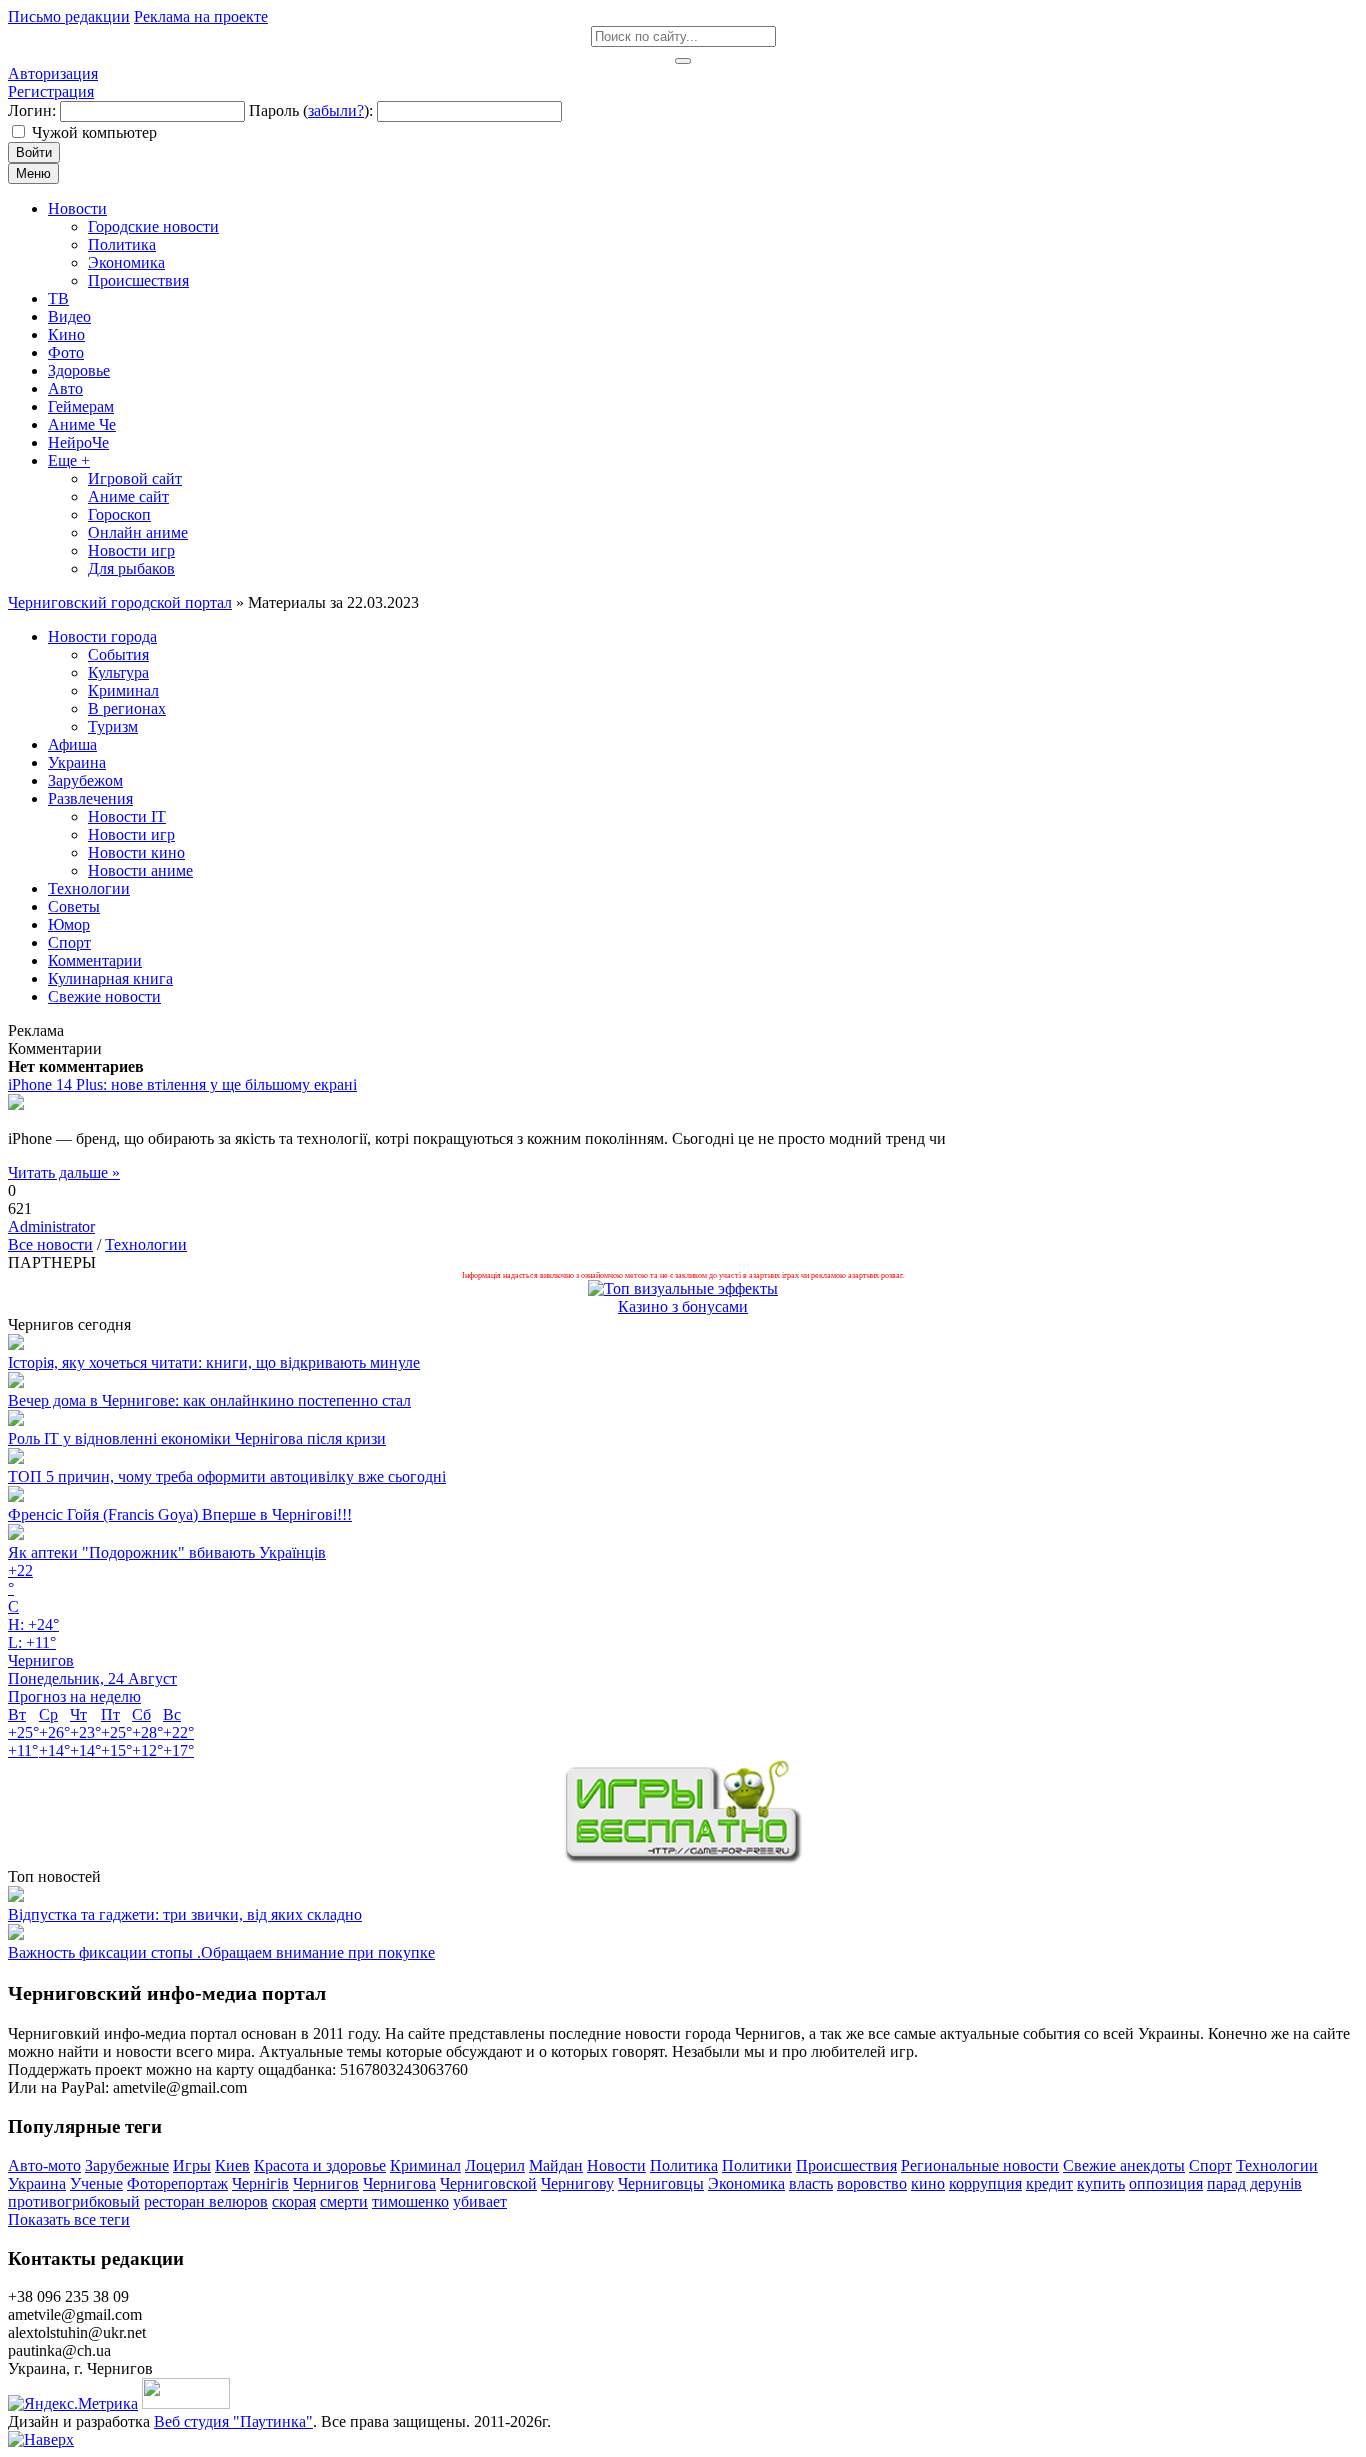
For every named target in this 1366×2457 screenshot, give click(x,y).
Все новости (50, 1244)
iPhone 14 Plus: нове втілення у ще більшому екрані (182, 1084)
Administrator (51, 1226)
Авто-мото (44, 2165)
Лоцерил (495, 2165)
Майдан (556, 2165)
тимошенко (410, 2201)
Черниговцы (661, 2183)
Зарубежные (127, 2165)
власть (811, 2183)
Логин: (32, 110)
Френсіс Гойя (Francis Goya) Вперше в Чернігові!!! (180, 1514)
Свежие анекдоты (1124, 2165)
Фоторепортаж (177, 2183)
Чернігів (260, 2183)
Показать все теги (69, 2219)
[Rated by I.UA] (186, 2403)
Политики (757, 2165)
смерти (344, 2201)
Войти (34, 152)
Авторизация (53, 73)
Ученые (96, 2183)
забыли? (336, 110)
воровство (872, 2183)
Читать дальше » (64, 1172)
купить (1101, 2183)
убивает (480, 2201)
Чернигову (577, 2183)
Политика (684, 2165)
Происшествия (846, 2165)
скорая (294, 2201)
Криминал (425, 2165)
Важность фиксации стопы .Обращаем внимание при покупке (221, 1952)
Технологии (146, 1244)
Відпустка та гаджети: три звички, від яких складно (185, 1914)
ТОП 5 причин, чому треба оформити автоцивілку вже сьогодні (227, 1476)
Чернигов (326, 2183)
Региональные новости (980, 2165)
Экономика (746, 2183)
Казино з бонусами (683, 1306)
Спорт (1210, 2165)
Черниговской (488, 2183)
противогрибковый (74, 2201)
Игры (192, 2165)
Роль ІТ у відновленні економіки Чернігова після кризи (197, 1438)
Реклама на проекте (201, 16)
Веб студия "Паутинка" (233, 2421)
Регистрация (51, 91)
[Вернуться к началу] (41, 2439)
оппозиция (1166, 2183)
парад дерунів (1254, 2183)
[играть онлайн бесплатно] (683, 1858)
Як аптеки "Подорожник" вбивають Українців (167, 1552)
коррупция (985, 2183)
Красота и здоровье (320, 2165)
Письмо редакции (69, 16)
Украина (37, 2183)
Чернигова (399, 2183)
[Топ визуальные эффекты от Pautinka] (683, 1288)
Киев (232, 2165)
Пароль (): (311, 110)
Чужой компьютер (94, 132)
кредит (1049, 2183)
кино (928, 2183)
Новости (616, 2165)
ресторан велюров (206, 2201)
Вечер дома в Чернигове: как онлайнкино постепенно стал (209, 1400)
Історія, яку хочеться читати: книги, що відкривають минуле (214, 1362)
